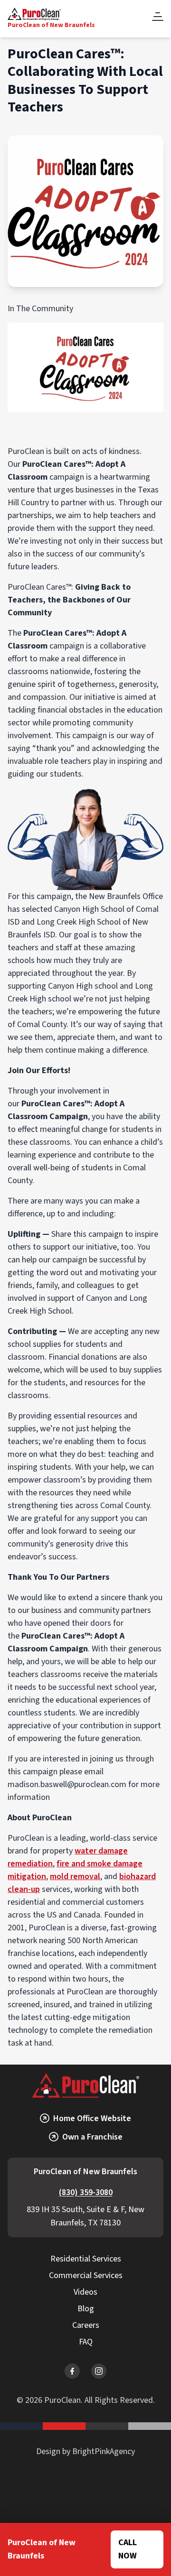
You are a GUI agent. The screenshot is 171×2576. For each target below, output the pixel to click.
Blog (86, 2309)
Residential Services (86, 2259)
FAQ (86, 2342)
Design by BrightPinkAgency (85, 2451)
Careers (86, 2325)
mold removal (75, 1876)
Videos (85, 2292)
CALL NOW (128, 2549)
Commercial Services (86, 2275)
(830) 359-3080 (86, 2192)
